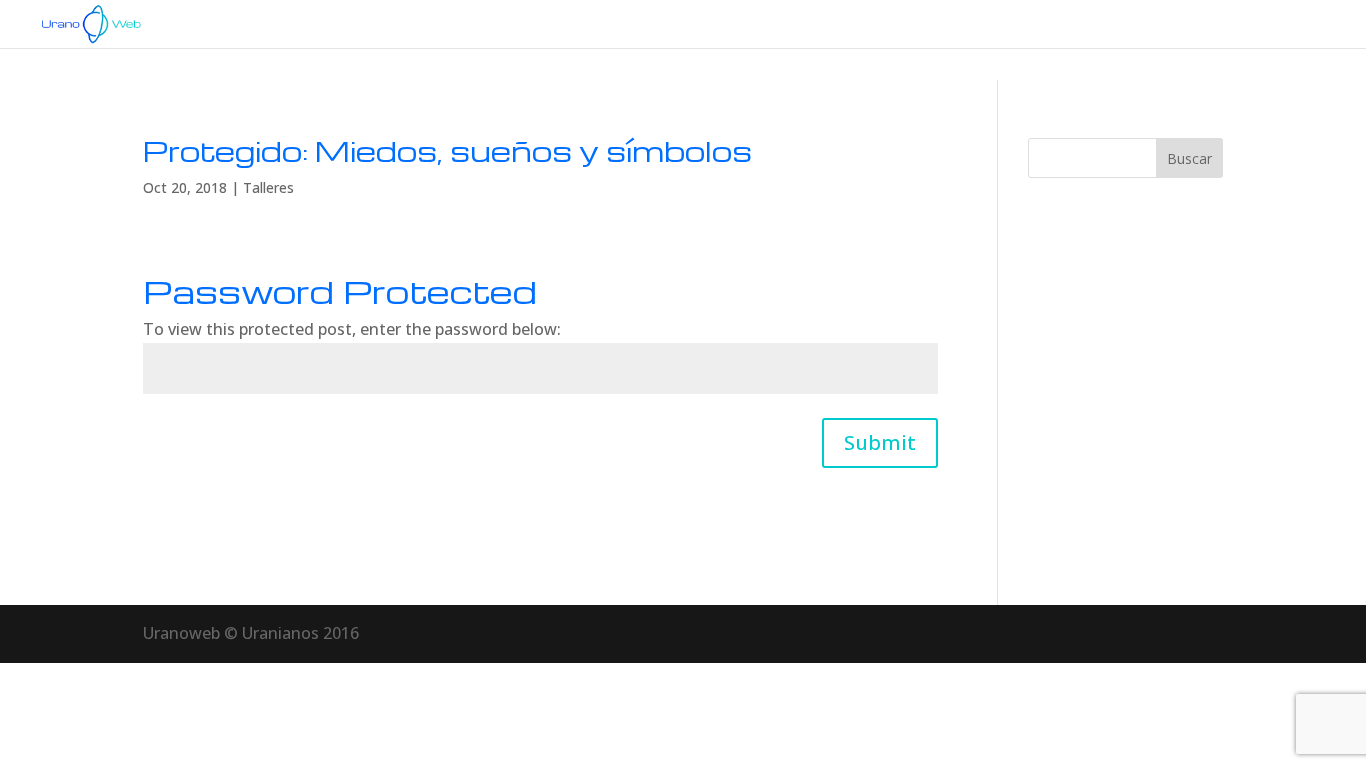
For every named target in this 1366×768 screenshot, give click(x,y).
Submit (880, 442)
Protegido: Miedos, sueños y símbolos (447, 150)
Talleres (268, 187)
